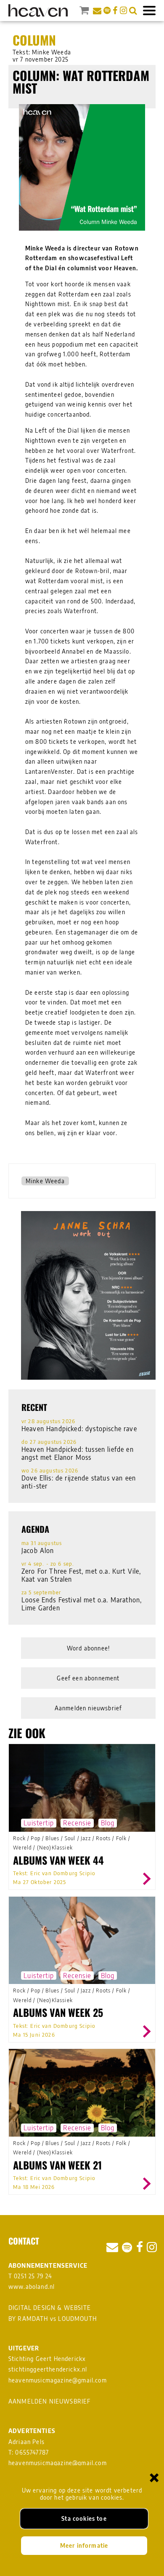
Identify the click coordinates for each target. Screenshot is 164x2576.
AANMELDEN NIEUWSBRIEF (50, 2401)
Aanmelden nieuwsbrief (89, 1708)
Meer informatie (84, 2545)
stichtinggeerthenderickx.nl (48, 2369)
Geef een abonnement (88, 1678)
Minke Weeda (45, 1181)
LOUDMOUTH (77, 2319)
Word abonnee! (88, 1648)
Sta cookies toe (84, 2518)
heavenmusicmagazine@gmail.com (58, 2380)
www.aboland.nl (32, 2287)
